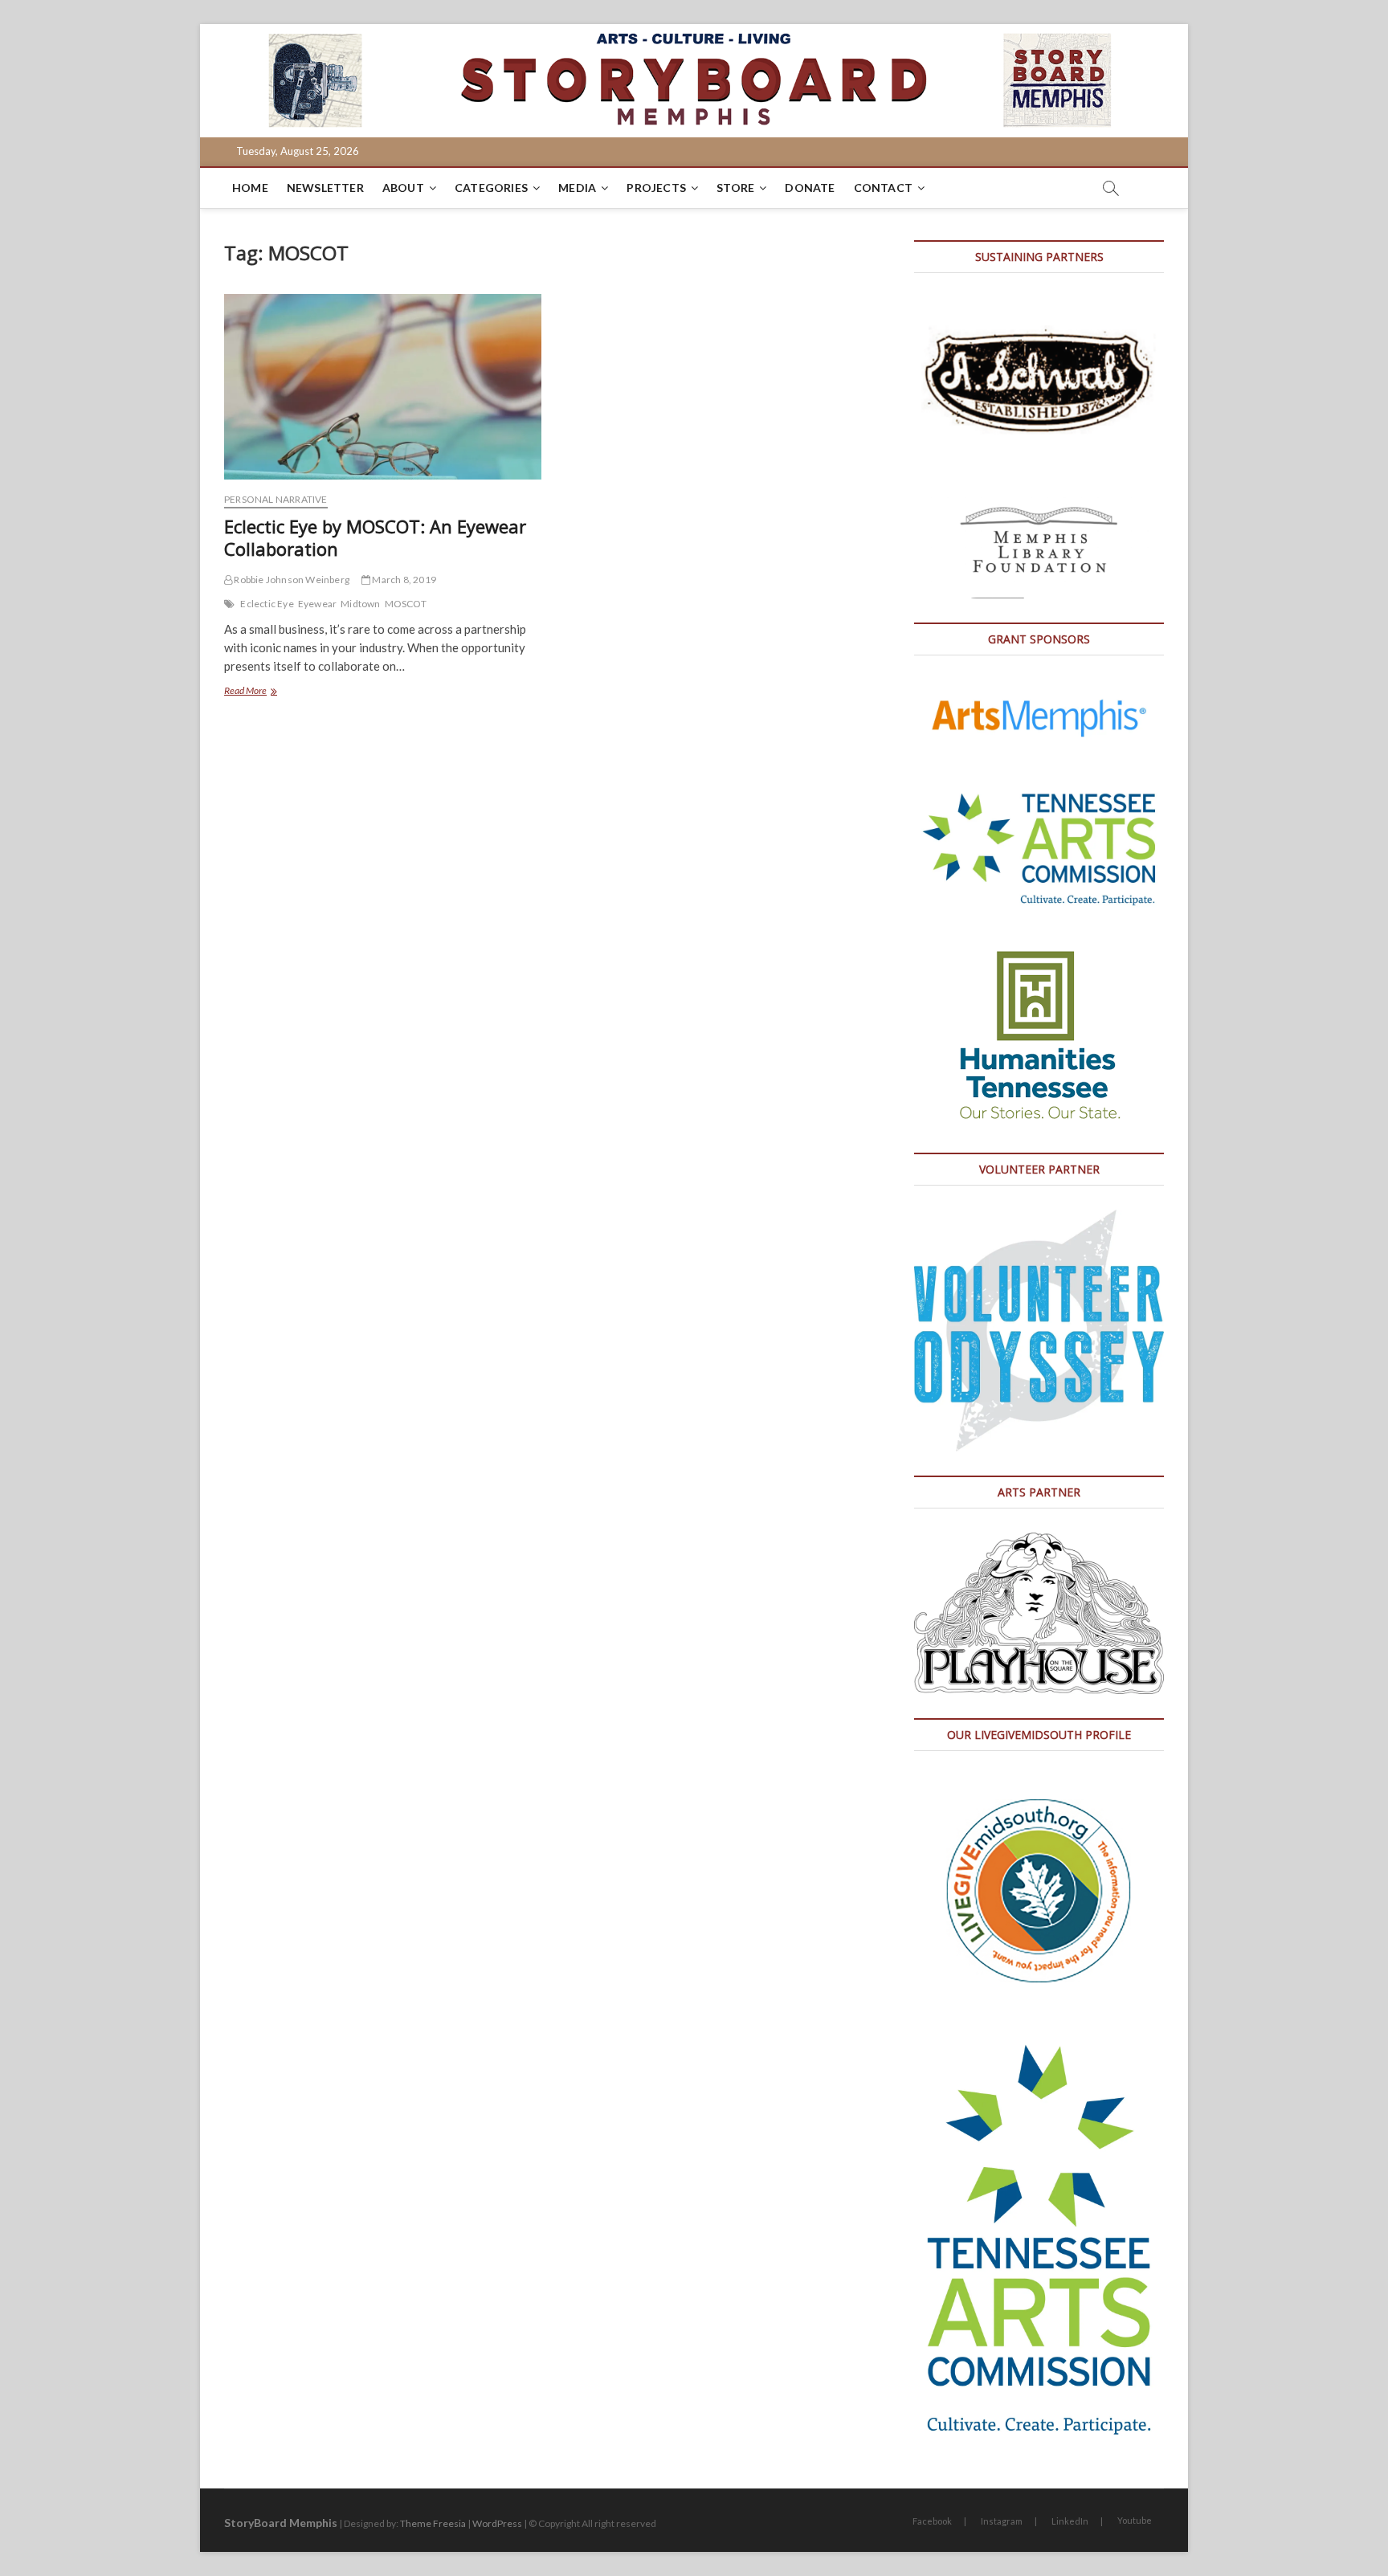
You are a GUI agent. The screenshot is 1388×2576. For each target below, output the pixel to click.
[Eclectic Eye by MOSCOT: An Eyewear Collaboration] (383, 387)
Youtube (1135, 2520)
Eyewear (317, 604)
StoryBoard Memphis (281, 2523)
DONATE (810, 188)
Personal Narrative (276, 499)
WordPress (497, 2523)
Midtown (360, 604)
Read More (271, 692)
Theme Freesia (433, 2523)
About (403, 188)
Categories (491, 188)
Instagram (1002, 2521)
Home (250, 188)
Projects (656, 188)
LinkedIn (1070, 2521)
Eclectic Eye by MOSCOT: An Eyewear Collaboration (375, 537)
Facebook (932, 2521)
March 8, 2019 (403, 580)
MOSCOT (406, 604)
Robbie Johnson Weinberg (291, 580)
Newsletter (325, 188)
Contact (883, 188)
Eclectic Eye (267, 604)
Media (577, 188)
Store (735, 188)
